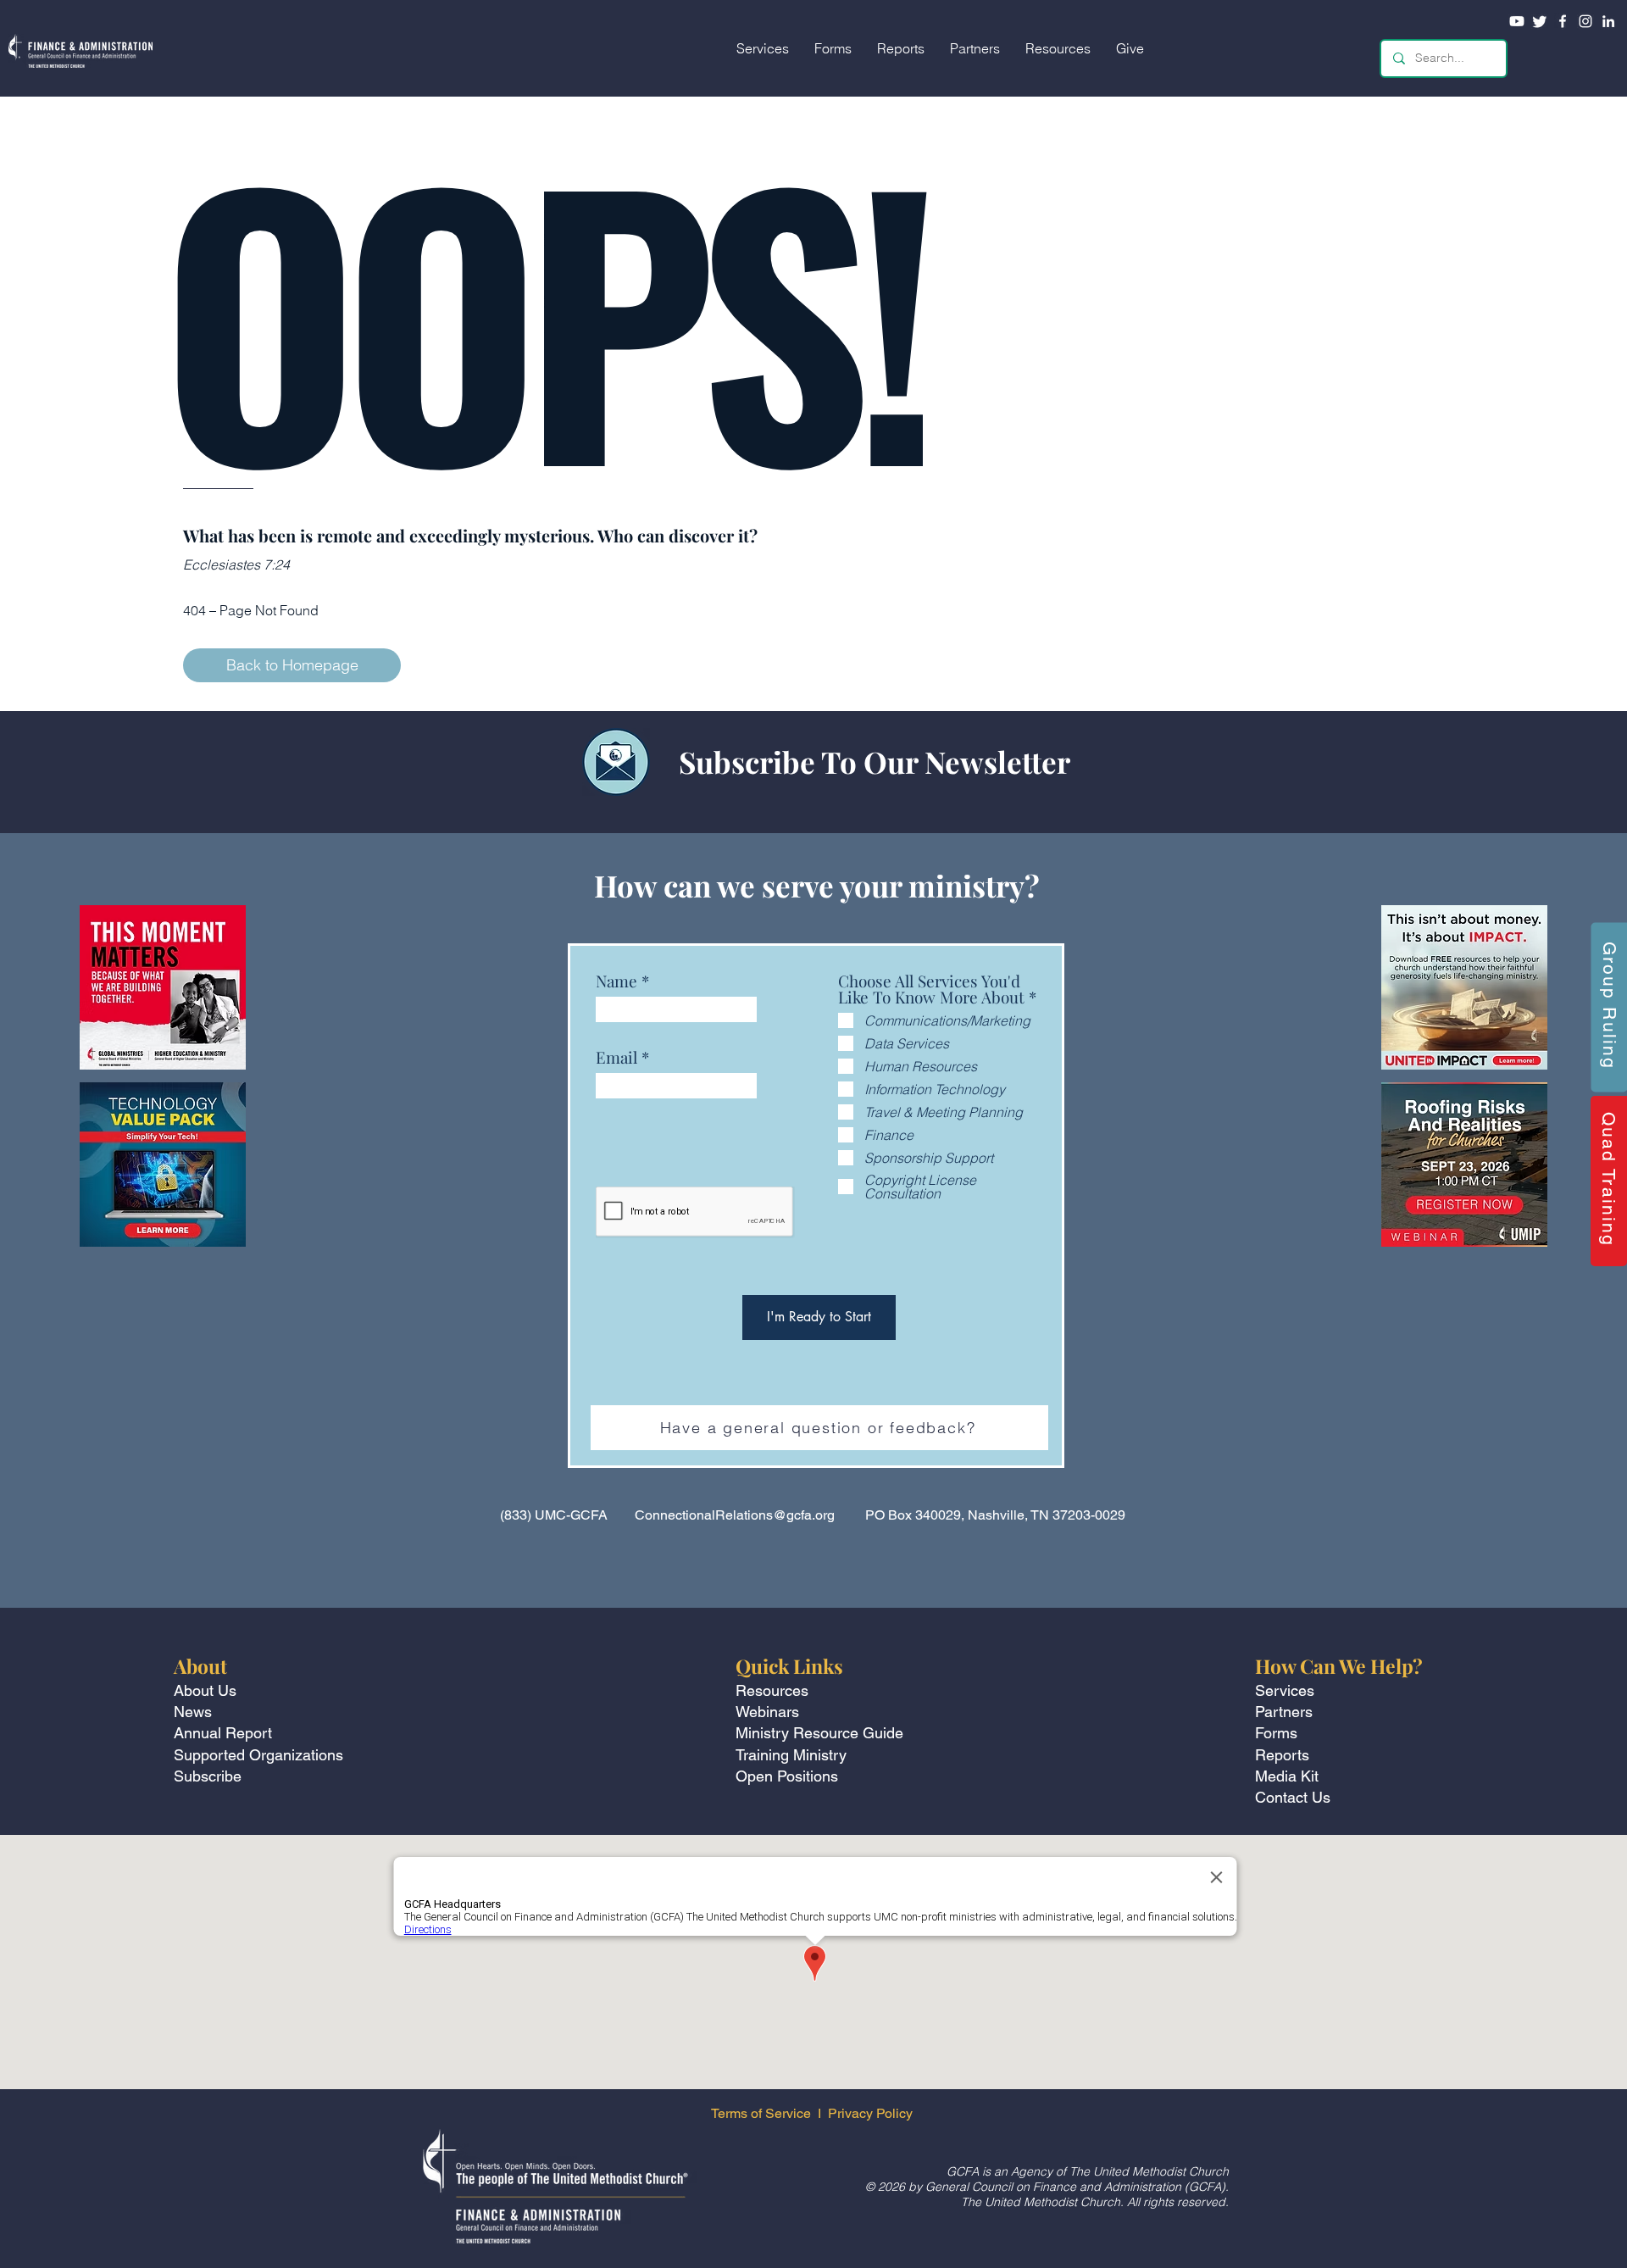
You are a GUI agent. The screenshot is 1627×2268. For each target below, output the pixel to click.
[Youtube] (1517, 21)
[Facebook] (1563, 21)
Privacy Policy (872, 2113)
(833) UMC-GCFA (554, 1515)
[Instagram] (1585, 21)
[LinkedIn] (1608, 21)
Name (616, 981)
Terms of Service (761, 2113)
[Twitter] (1540, 21)
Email (616, 1057)
